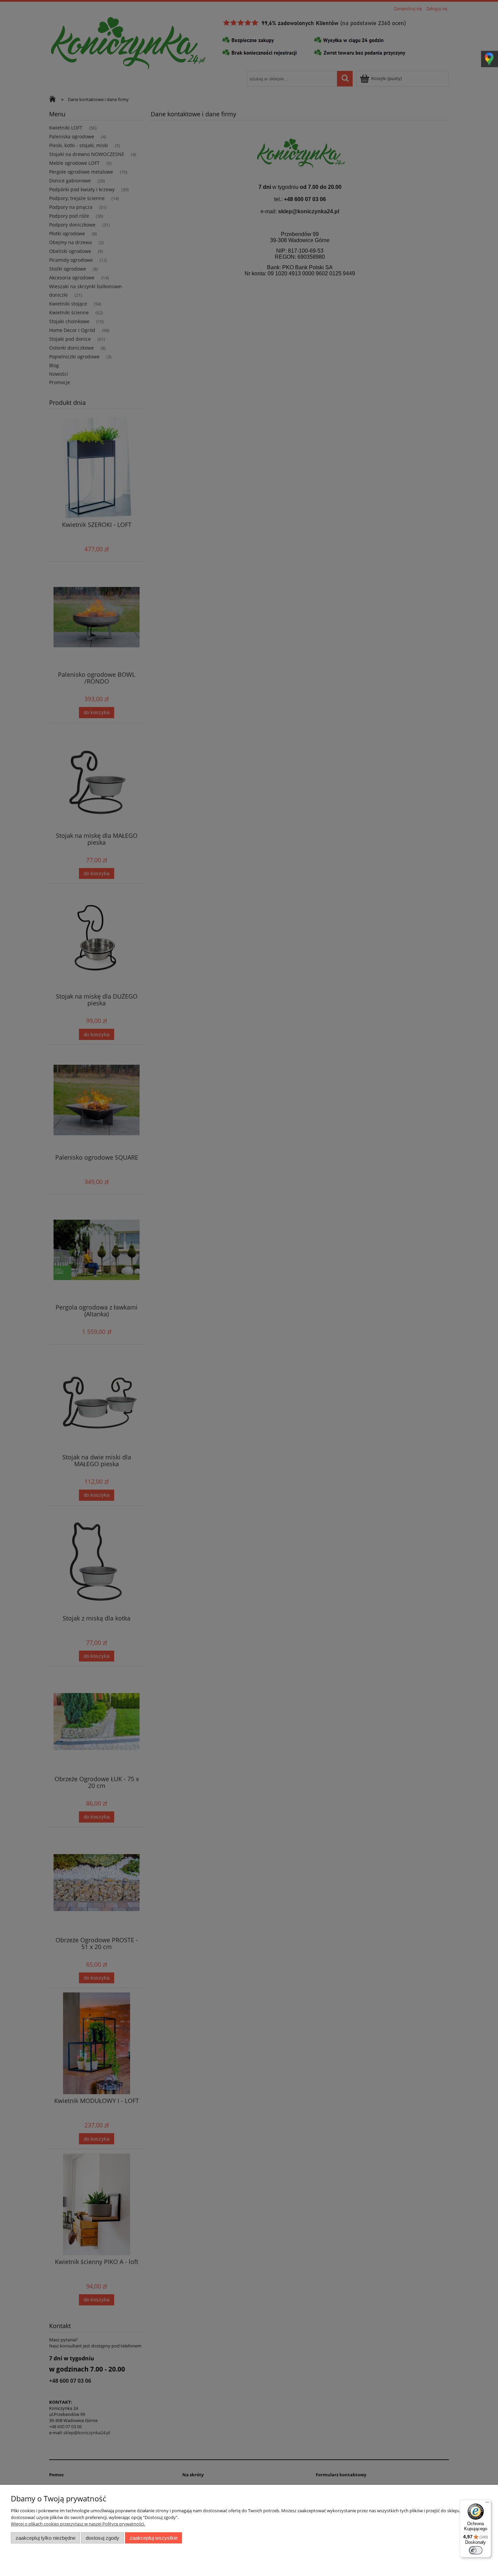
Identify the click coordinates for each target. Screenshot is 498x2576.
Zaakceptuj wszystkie (154, 2538)
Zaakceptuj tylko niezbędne (46, 2538)
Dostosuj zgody (102, 2538)
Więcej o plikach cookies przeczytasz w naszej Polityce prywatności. (78, 2524)
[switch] (476, 2550)
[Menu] (487, 2504)
